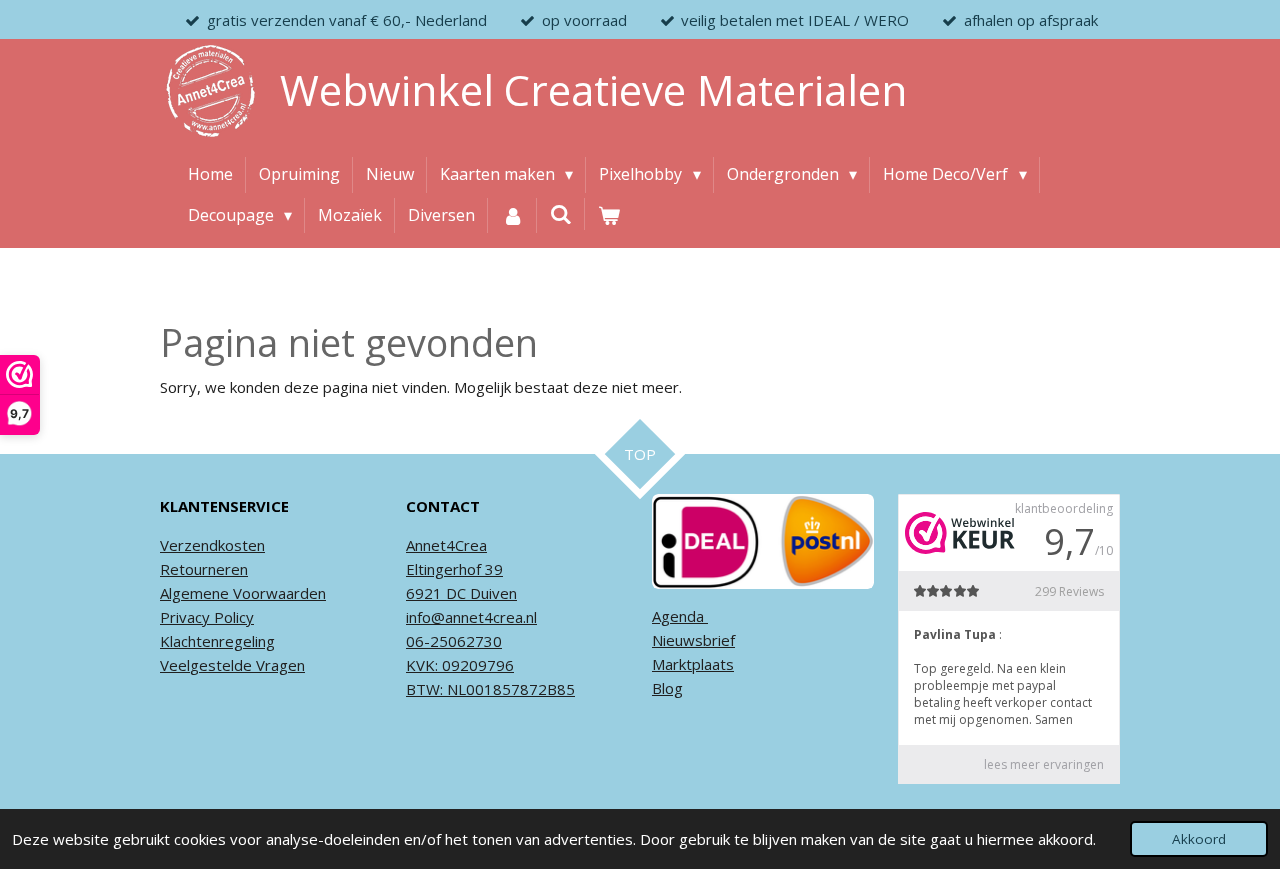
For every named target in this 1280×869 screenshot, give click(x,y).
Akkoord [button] (1199, 839)
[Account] (512, 216)
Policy (232, 617)
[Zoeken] (561, 214)
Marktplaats (693, 664)
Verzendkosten (212, 545)
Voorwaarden (277, 593)
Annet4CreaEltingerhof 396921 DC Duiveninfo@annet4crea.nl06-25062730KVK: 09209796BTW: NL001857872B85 (490, 617)
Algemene (194, 593)
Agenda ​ (680, 616)
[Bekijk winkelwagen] (609, 216)
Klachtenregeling (217, 641)
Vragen (278, 665)
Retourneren (204, 569)
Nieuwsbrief (693, 640)
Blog (667, 688)
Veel (175, 665)
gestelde (221, 665)
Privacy (185, 617)
